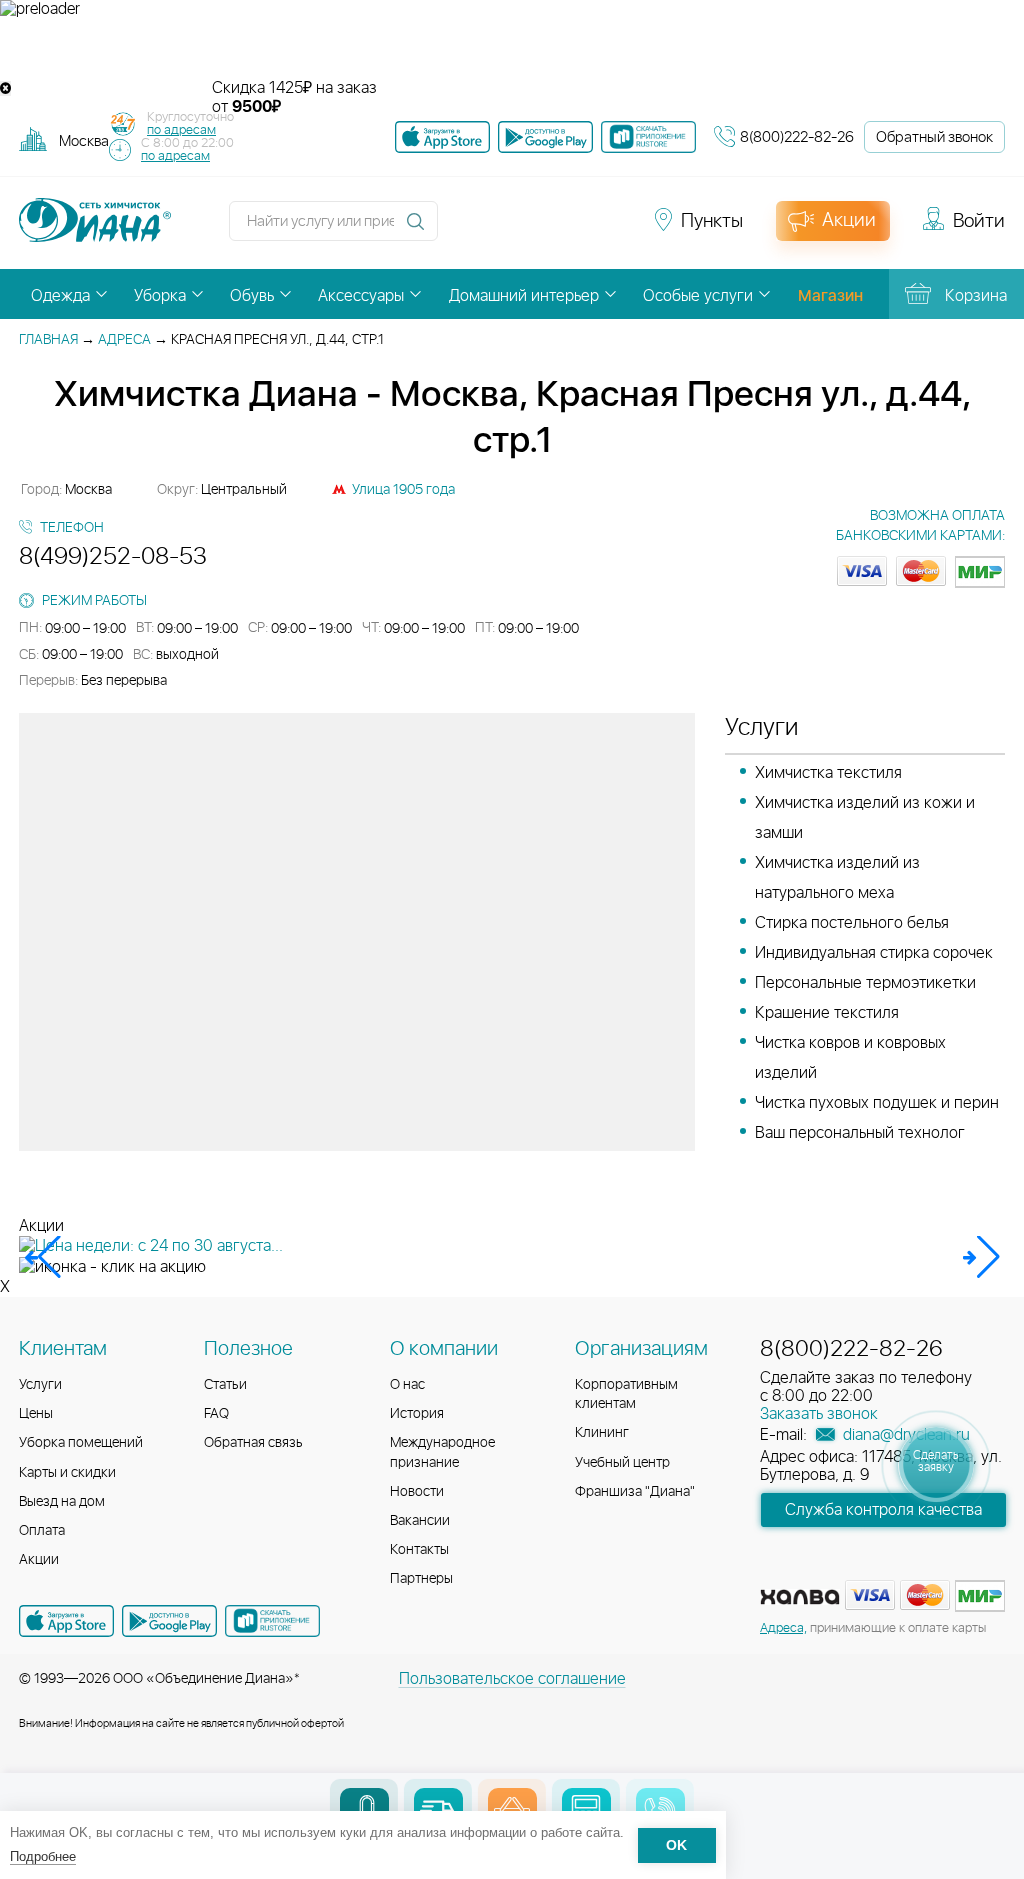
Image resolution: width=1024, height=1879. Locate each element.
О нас (407, 1385)
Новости (417, 1492)
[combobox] (84, 140)
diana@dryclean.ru (904, 1435)
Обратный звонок (934, 137)
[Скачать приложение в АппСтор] (442, 137)
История (417, 1414)
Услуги (40, 1385)
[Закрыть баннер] (5, 88)
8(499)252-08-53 (113, 557)
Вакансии (420, 1521)
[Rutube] (536, 230)
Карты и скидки (67, 1473)
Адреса (124, 340)
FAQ (216, 1414)
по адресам (181, 130)
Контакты (419, 1550)
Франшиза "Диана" (635, 1492)
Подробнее (43, 1856)
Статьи (225, 1385)
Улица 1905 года (403, 490)
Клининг (602, 1433)
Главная (48, 340)
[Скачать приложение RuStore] (648, 137)
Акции (39, 1560)
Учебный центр (622, 1463)
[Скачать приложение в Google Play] (169, 1621)
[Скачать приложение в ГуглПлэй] (545, 137)
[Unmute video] (512, 49)
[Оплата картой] (800, 1597)
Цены (36, 1414)
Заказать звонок (819, 1414)
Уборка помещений (81, 1443)
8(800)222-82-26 (797, 137)
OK (676, 1845)
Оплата (42, 1531)
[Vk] (464, 230)
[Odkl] (500, 230)
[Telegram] (572, 230)
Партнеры (421, 1579)
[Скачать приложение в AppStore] (66, 1621)
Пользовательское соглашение (512, 1679)
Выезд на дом (62, 1502)
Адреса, (783, 1628)
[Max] (606, 230)
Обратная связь (253, 1443)
